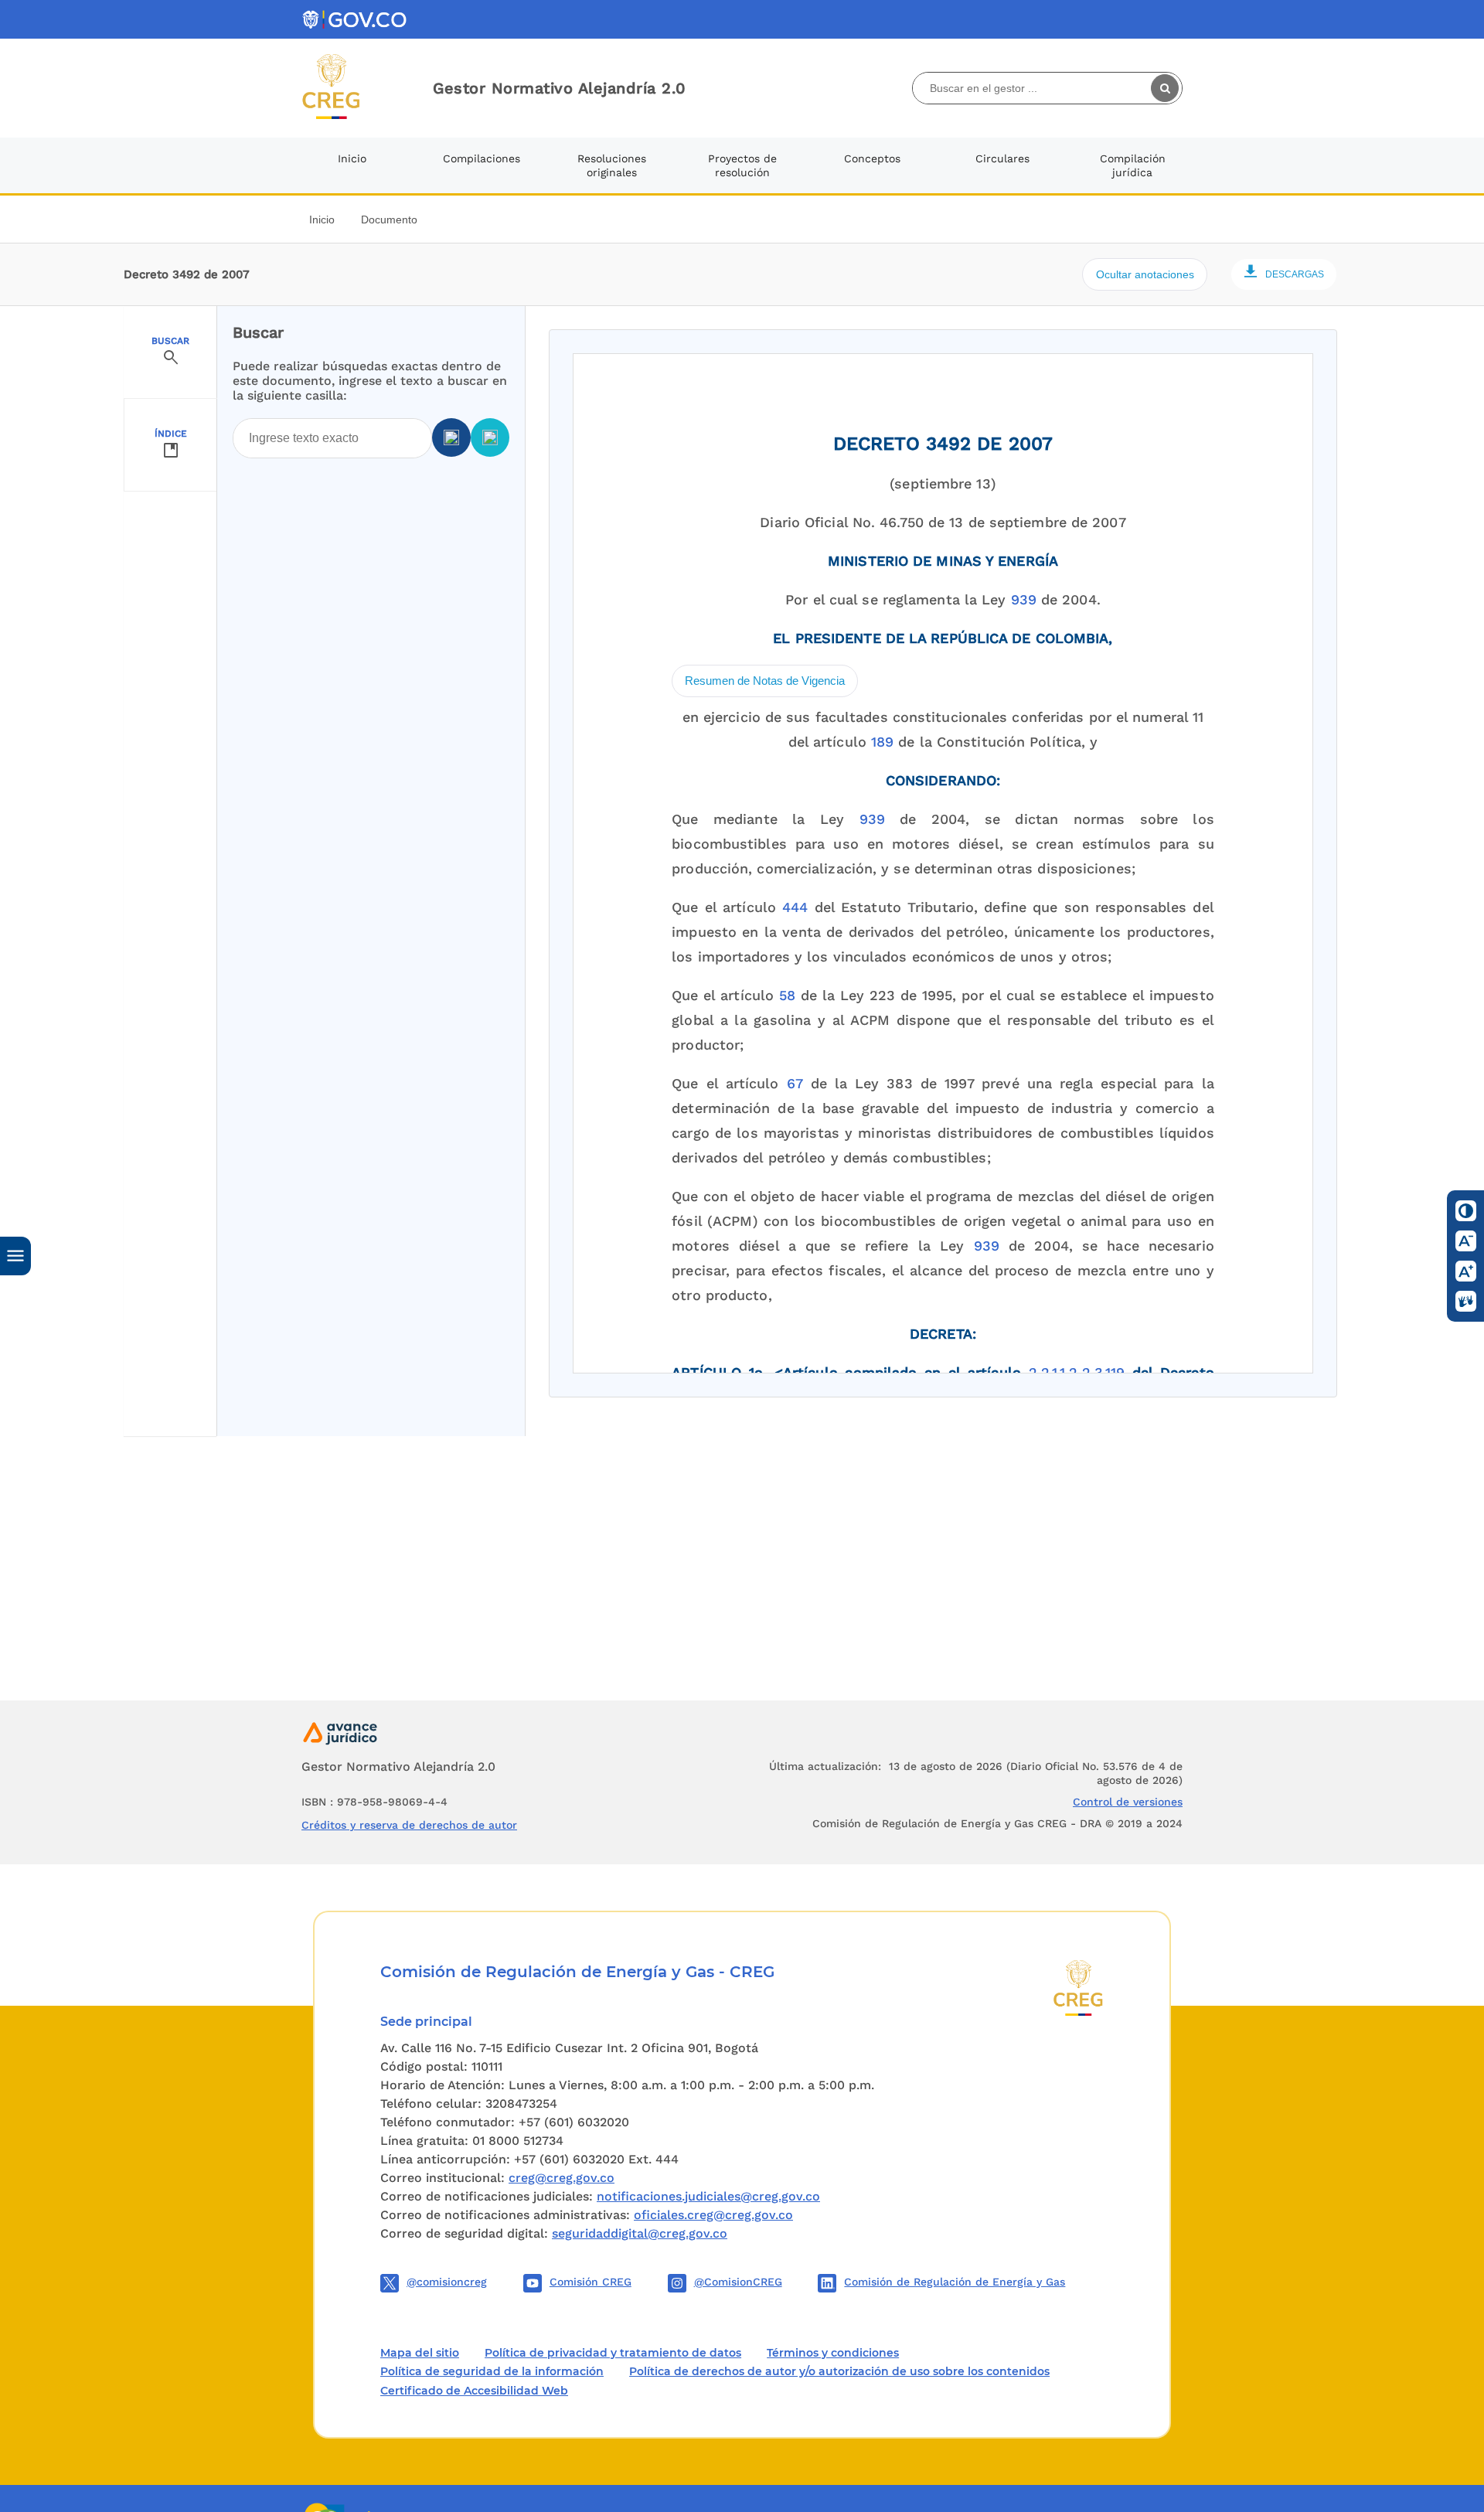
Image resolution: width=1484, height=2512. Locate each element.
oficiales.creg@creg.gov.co (713, 2215)
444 (795, 907)
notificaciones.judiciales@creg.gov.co (708, 2196)
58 (787, 995)
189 (882, 742)
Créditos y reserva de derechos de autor (409, 1825)
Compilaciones (482, 158)
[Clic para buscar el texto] (1166, 88)
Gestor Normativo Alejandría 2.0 (560, 88)
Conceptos (872, 158)
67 (795, 1083)
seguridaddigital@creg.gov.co (640, 2233)
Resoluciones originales (612, 165)
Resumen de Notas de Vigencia (765, 681)
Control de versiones (1128, 1802)
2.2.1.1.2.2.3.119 (1077, 1372)
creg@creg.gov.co (562, 2178)
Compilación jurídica (1133, 165)
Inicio (352, 158)
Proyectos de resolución (742, 165)
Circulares (1002, 158)
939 (1024, 599)
